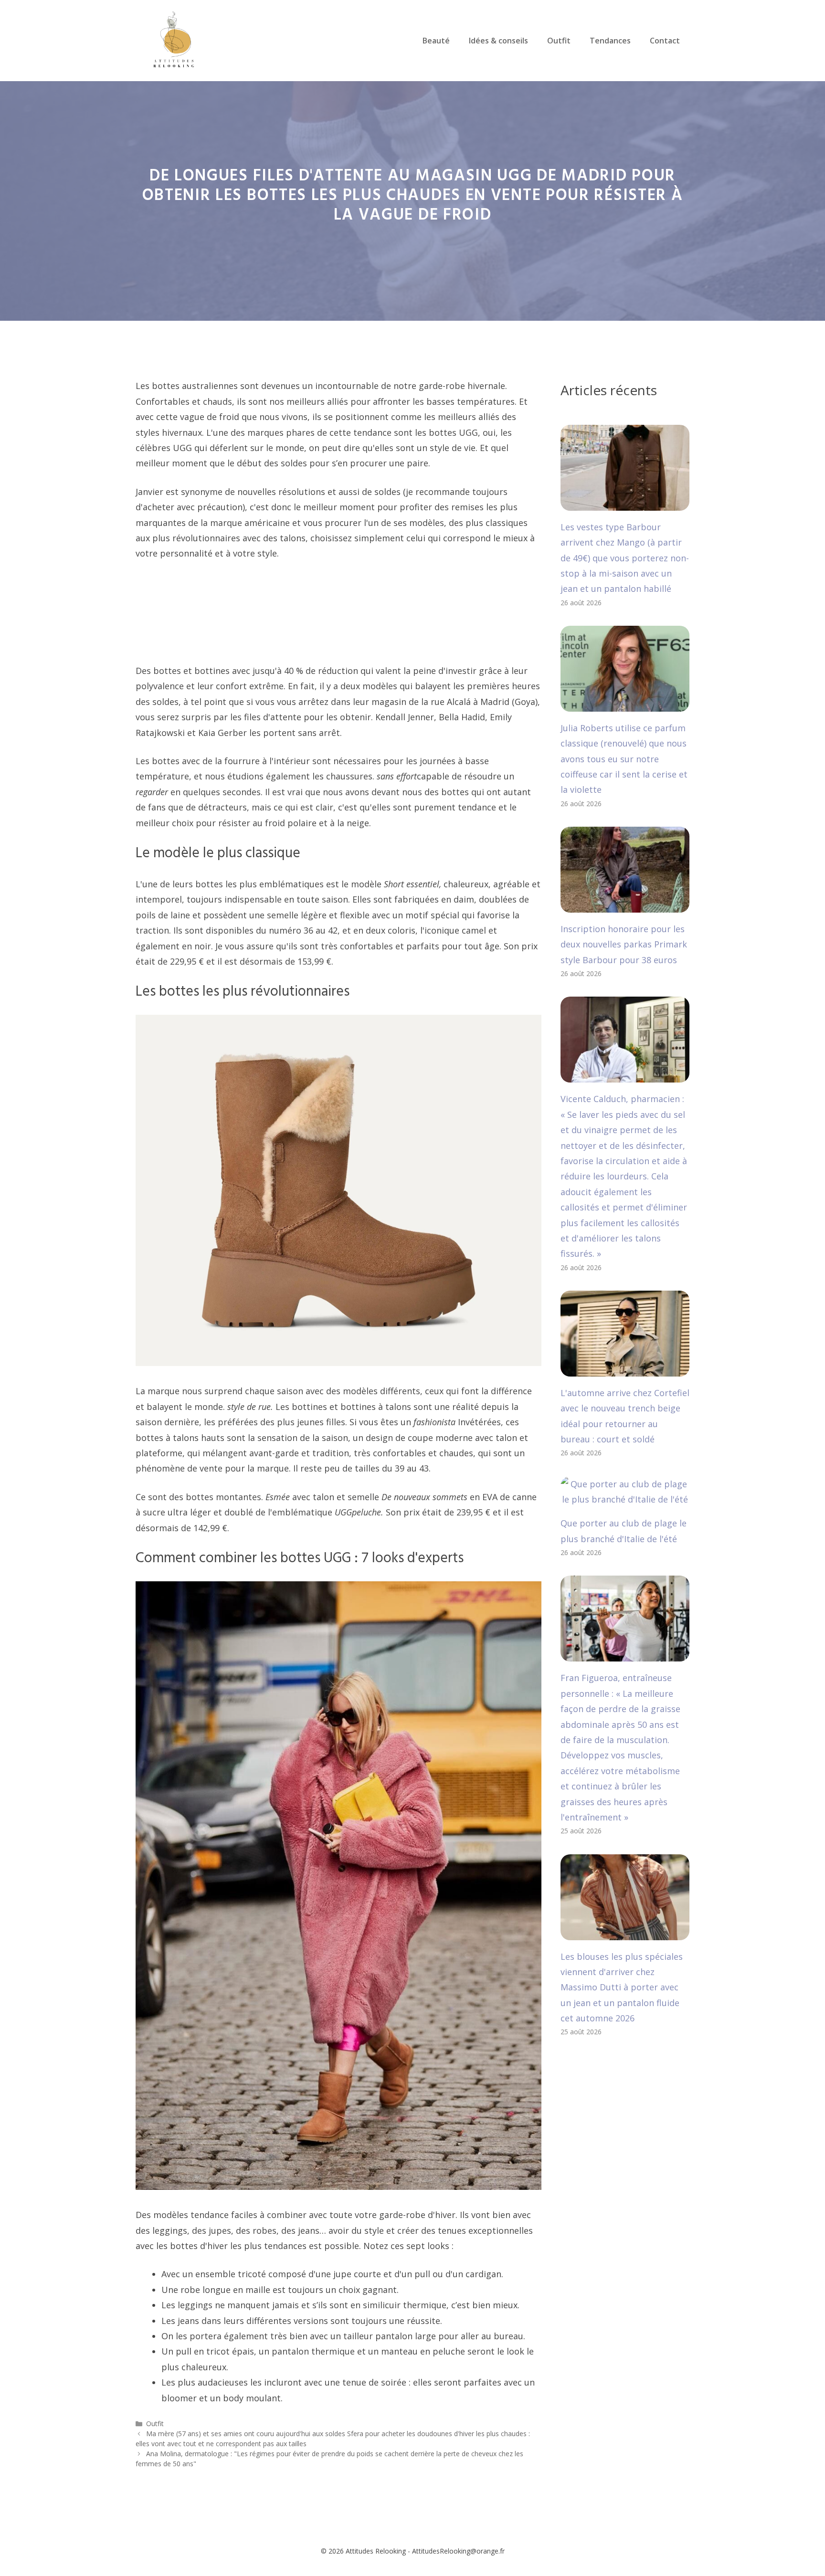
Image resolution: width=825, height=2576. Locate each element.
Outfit (559, 41)
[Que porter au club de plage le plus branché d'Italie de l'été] (625, 1499)
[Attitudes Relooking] (174, 40)
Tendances (610, 41)
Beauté (436, 41)
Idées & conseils (498, 41)
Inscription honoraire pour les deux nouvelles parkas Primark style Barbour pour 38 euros (624, 944)
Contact (665, 41)
